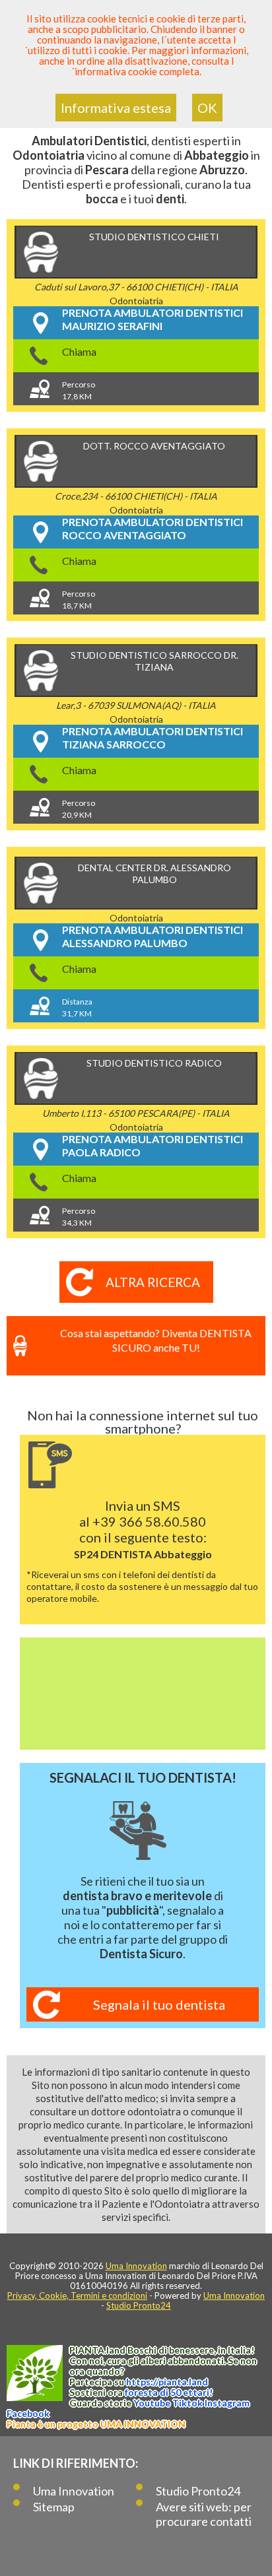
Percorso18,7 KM (79, 600)
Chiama (79, 351)
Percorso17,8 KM (79, 390)
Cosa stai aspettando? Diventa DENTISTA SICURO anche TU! (156, 1340)
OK (207, 108)
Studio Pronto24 (139, 2305)
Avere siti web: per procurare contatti (204, 2514)
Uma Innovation (136, 2266)
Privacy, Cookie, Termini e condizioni (77, 2295)
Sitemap (54, 2507)
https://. (167, 2382)
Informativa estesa (116, 108)
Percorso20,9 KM (79, 809)
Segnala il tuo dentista (159, 2004)
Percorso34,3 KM (79, 1217)
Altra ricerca (153, 1282)
